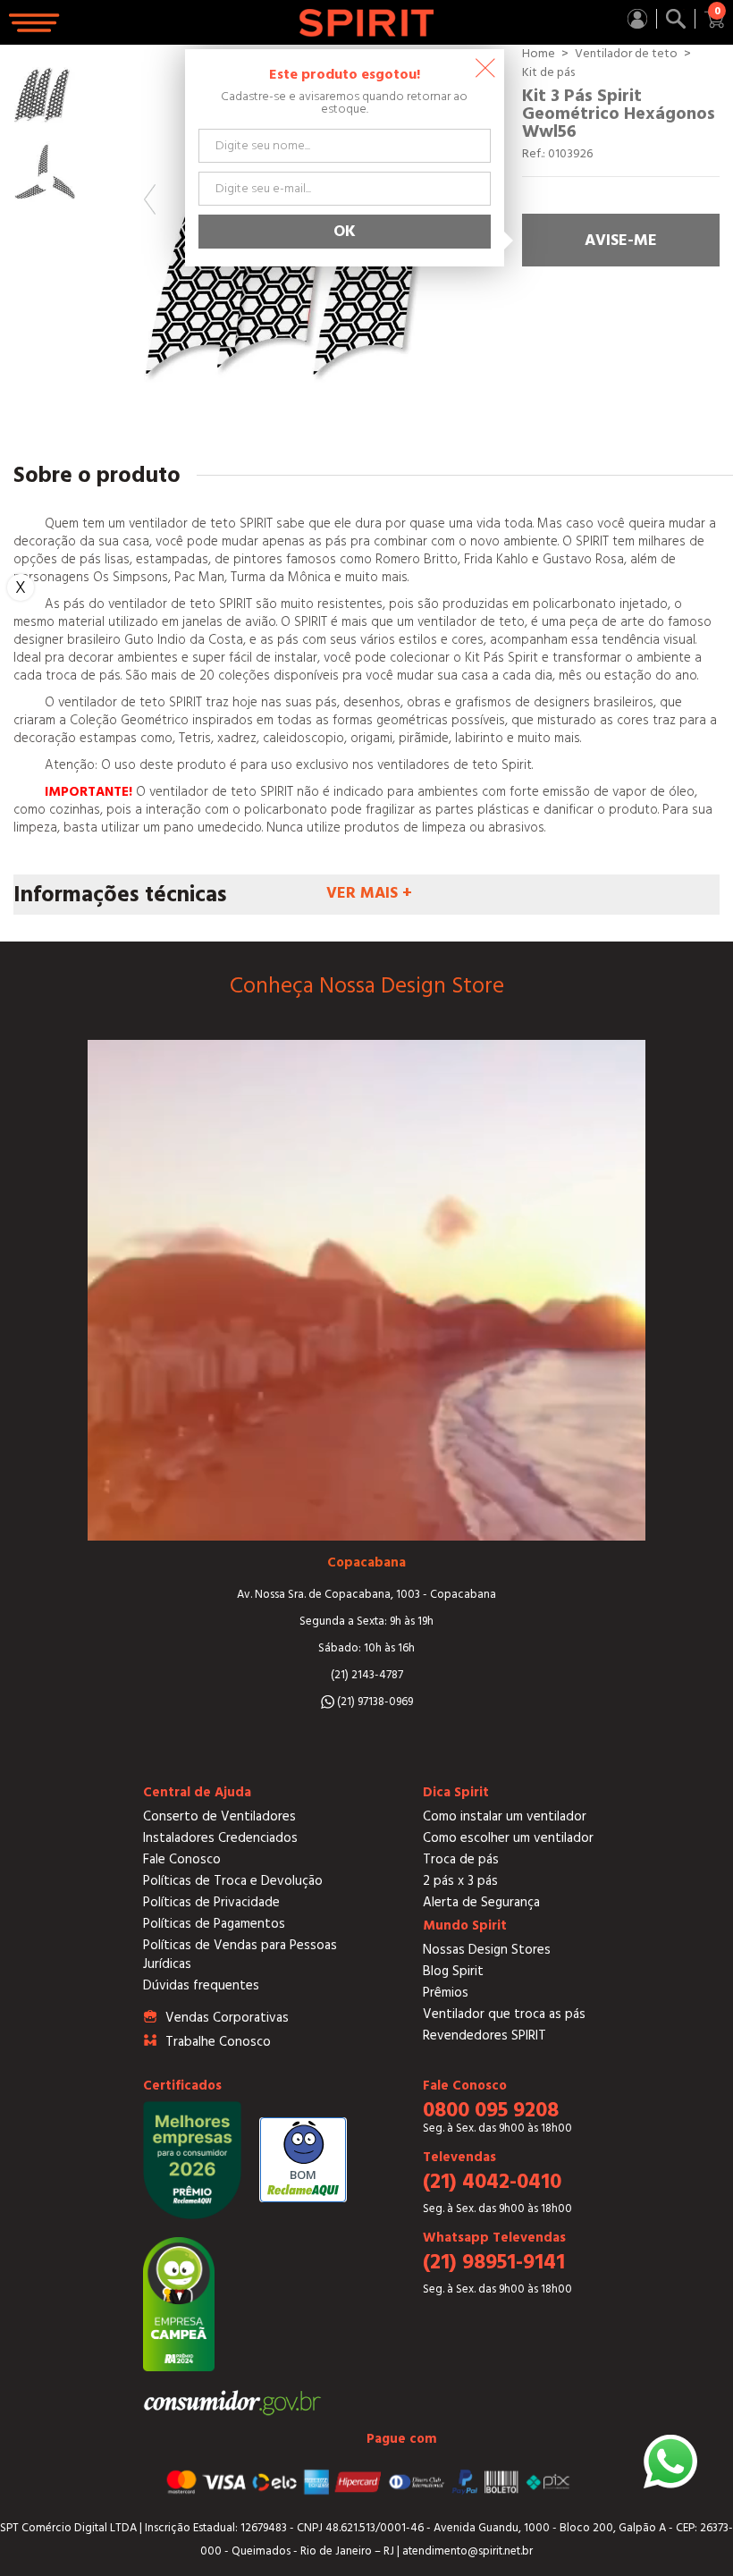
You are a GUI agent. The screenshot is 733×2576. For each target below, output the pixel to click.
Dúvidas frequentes (201, 1985)
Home (539, 54)
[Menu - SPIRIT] (36, 23)
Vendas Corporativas (227, 2018)
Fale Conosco (182, 1859)
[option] (45, 93)
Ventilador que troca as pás (504, 2014)
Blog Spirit (453, 1971)
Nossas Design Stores (487, 1950)
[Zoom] (45, 93)
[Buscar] (676, 19)
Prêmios (446, 1993)
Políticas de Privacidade (211, 1902)
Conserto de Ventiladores (219, 1816)
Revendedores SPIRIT (484, 2035)
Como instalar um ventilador (505, 1816)
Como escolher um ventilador (508, 1838)
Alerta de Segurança (481, 1902)
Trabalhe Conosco (218, 2042)
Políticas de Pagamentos (214, 1924)
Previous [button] (150, 199)
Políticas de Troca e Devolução (233, 1881)
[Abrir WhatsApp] (670, 2462)
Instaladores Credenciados (220, 1838)
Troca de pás (461, 1859)
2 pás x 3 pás (460, 1881)
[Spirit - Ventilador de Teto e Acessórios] (367, 23)
